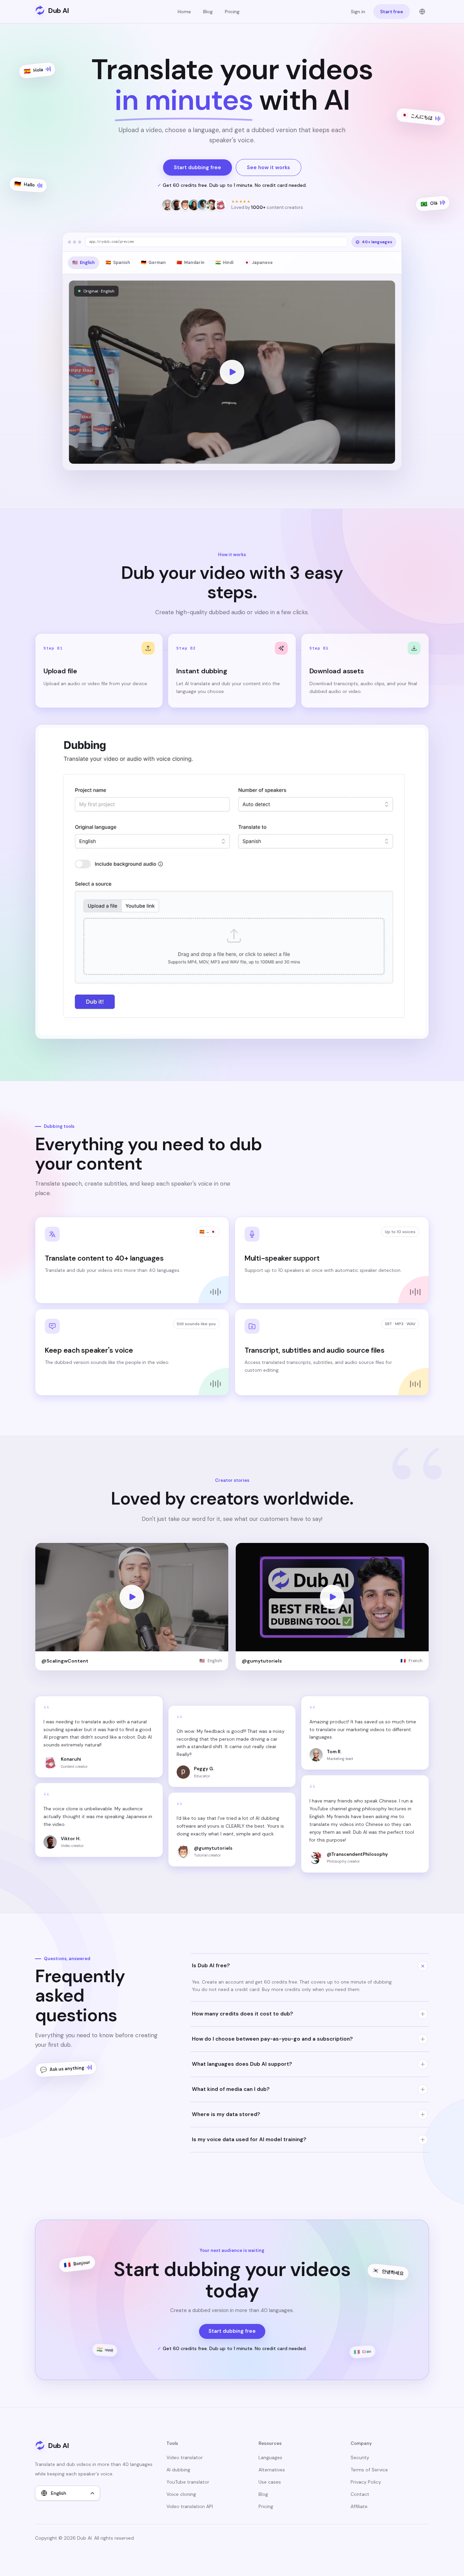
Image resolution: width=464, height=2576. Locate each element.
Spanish (118, 263)
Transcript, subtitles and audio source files (315, 1350)
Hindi (224, 263)
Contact (360, 2494)
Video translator (185, 2457)
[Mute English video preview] (370, 454)
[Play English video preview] (232, 372)
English (84, 263)
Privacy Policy (366, 2482)
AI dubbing (178, 2470)
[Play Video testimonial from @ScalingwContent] (132, 1597)
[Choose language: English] (422, 12)
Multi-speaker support (282, 1258)
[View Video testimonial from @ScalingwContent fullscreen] (218, 1641)
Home (184, 12)
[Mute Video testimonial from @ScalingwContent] (203, 1641)
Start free (392, 12)
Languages (270, 2457)
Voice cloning (181, 2494)
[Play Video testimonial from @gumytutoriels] (332, 1597)
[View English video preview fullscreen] (385, 454)
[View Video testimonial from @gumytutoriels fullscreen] (418, 1641)
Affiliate (359, 2506)
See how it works (269, 167)
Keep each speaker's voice (89, 1350)
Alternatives (272, 2470)
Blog (208, 12)
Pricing (232, 12)
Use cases (270, 2482)
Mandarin (191, 263)
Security (360, 2457)
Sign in (358, 12)
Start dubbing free (198, 167)
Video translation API (190, 2506)
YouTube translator (188, 2482)
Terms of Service (369, 2470)
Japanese (258, 263)
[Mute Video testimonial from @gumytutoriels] (404, 1641)
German (153, 263)
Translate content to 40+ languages (104, 1258)
